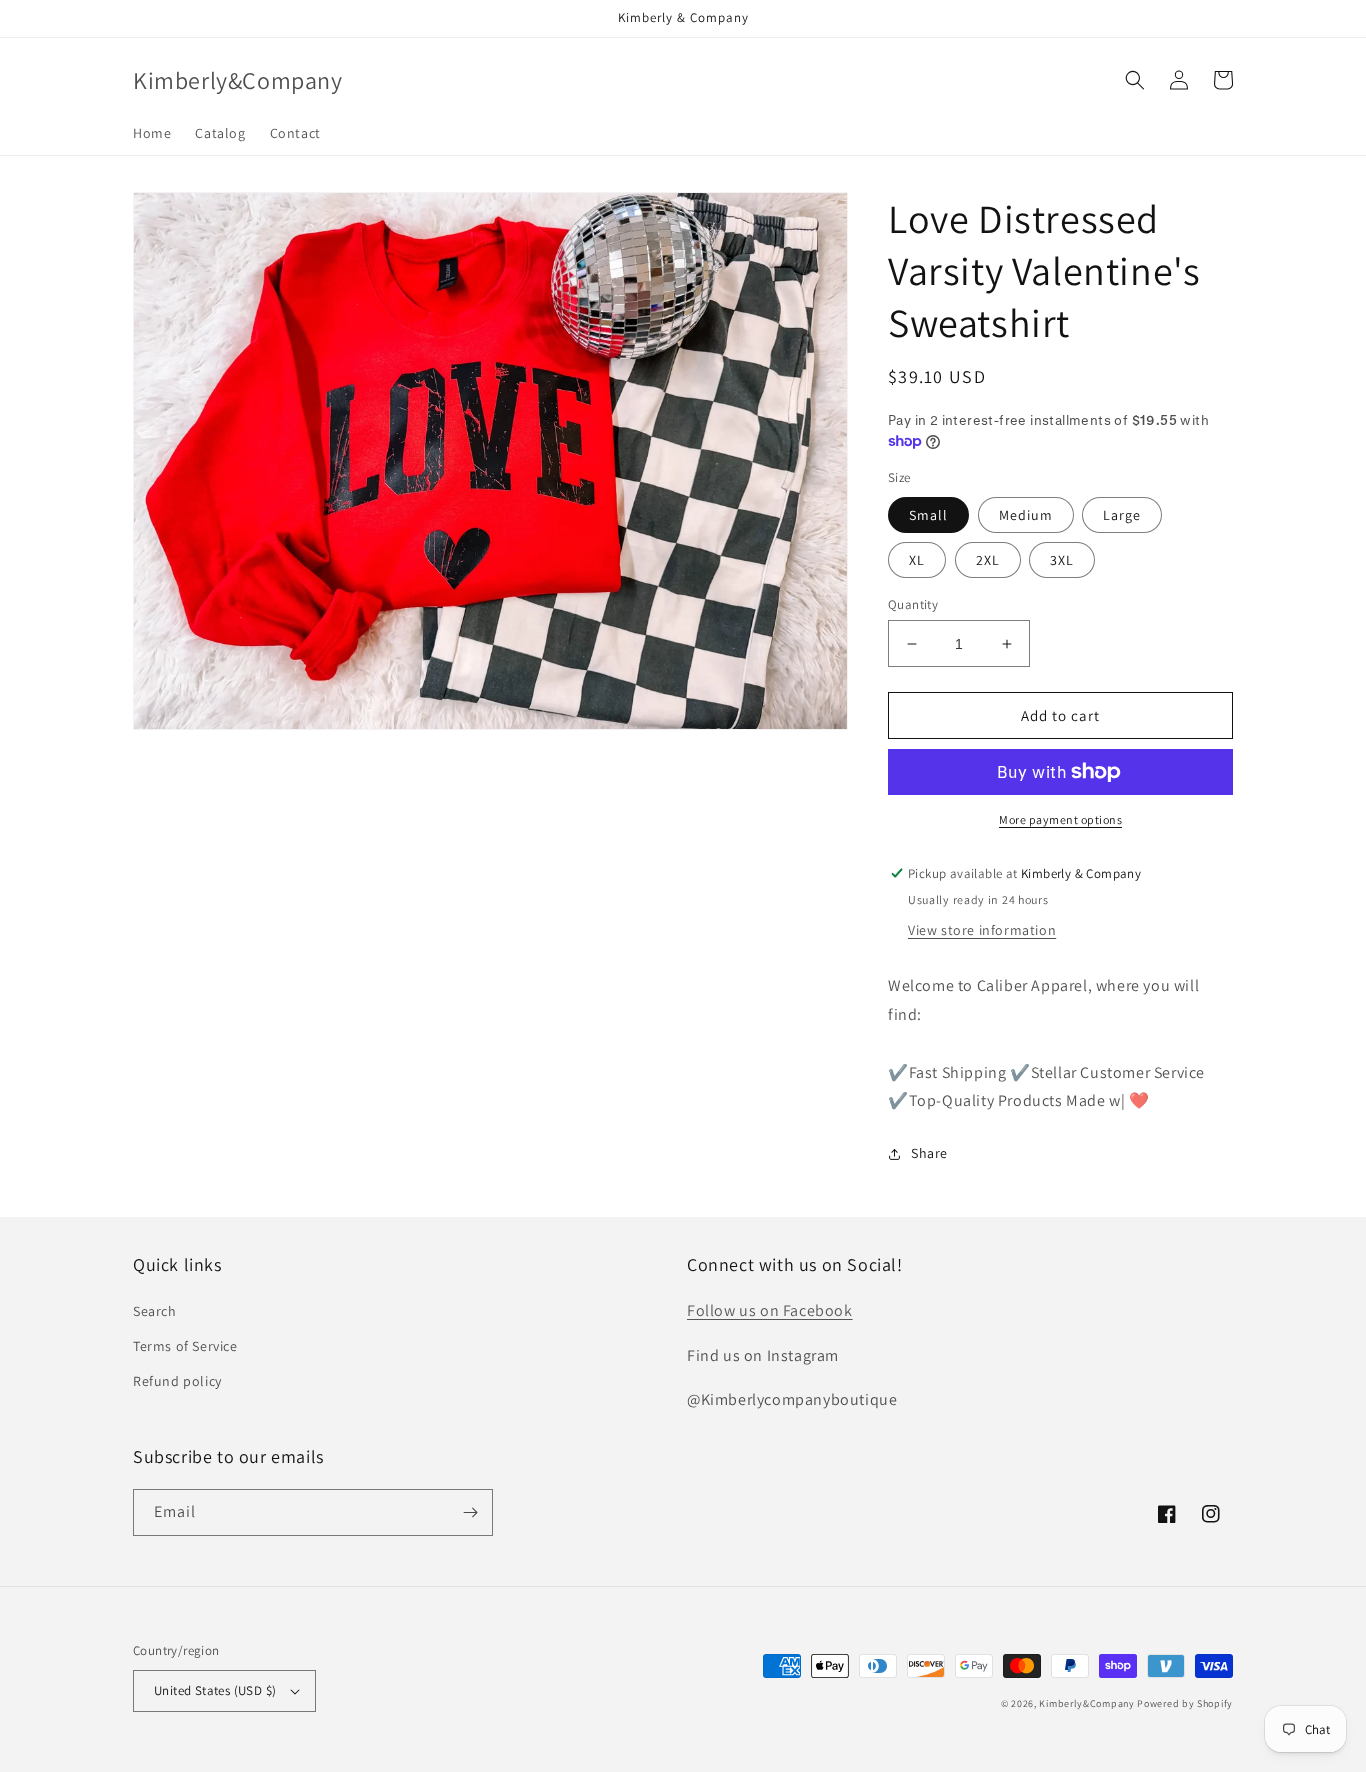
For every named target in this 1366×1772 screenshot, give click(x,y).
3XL (1062, 560)
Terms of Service (185, 1346)
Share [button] (929, 1153)
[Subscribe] (470, 1512)
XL (917, 560)
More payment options (1060, 819)
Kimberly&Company (1086, 1703)
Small (928, 515)
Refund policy (177, 1381)
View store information (982, 930)
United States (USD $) (215, 1690)
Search (155, 1311)
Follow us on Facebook (770, 1310)
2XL (988, 560)
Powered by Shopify (1185, 1703)
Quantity (913, 604)
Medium (1026, 515)
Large (1122, 515)
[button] (1135, 80)
